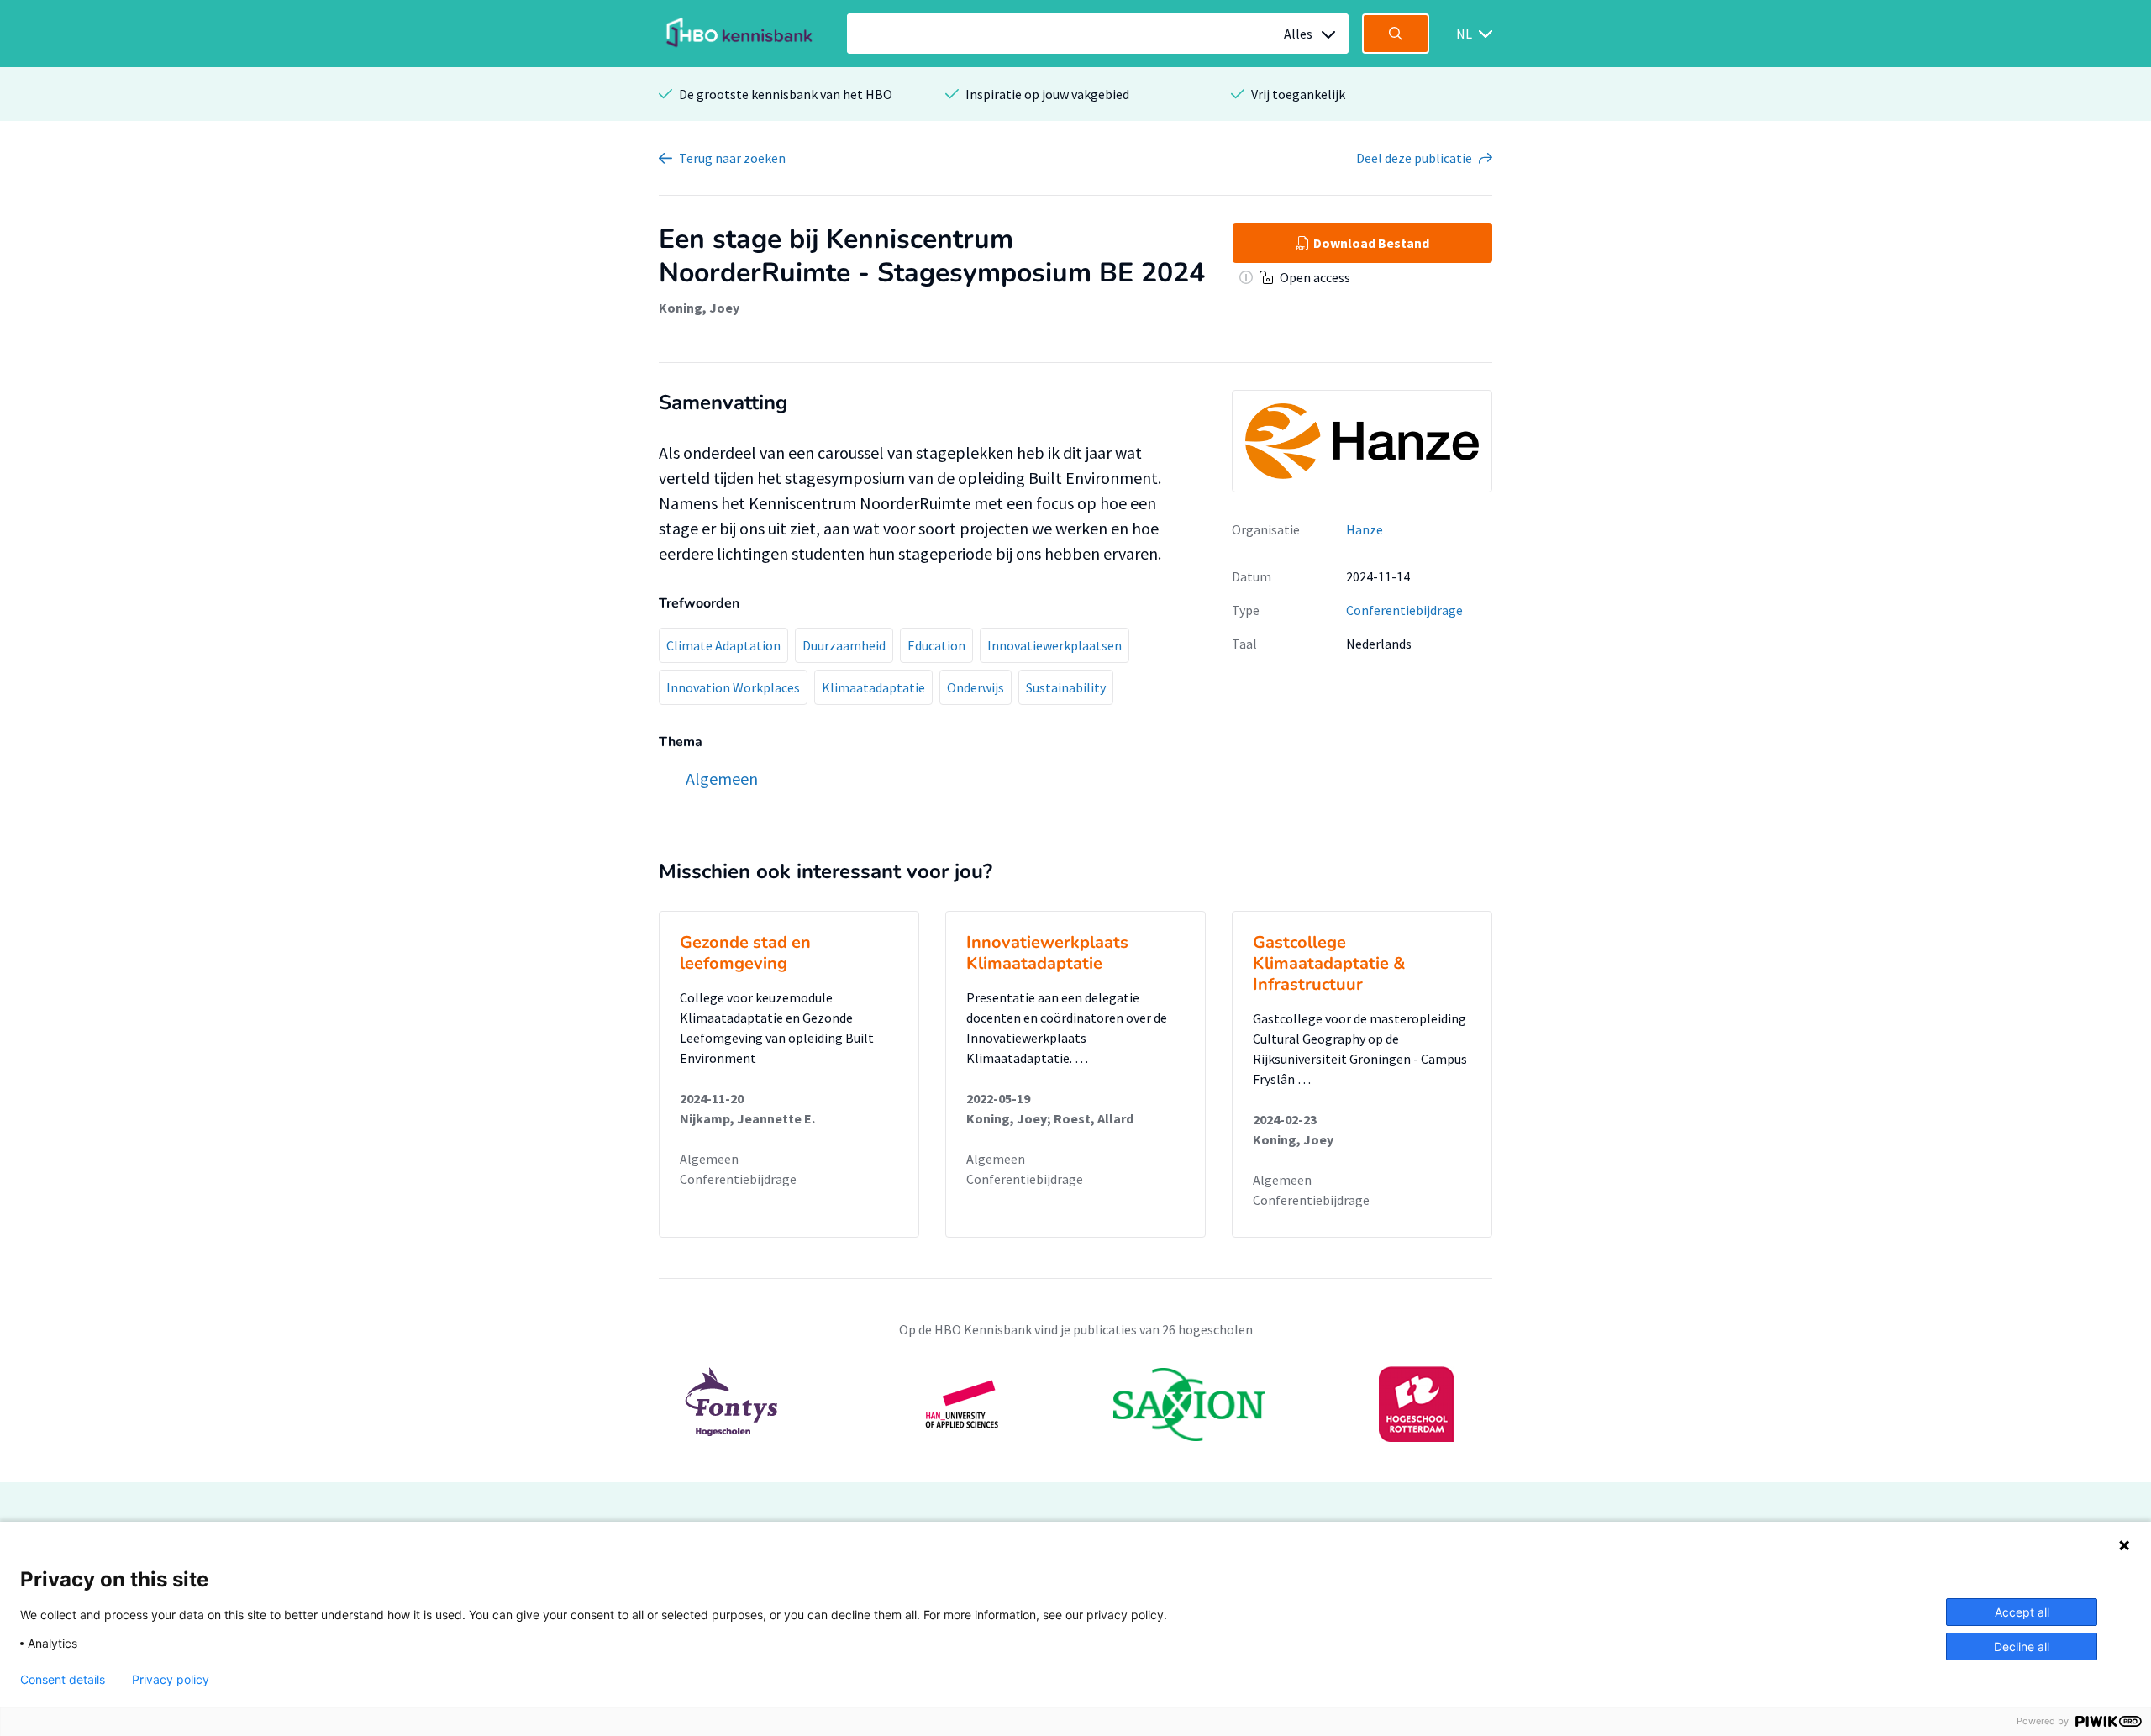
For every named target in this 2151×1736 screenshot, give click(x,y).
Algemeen (709, 1159)
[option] (1075, 1404)
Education (936, 645)
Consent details (63, 1680)
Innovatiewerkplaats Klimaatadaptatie (1047, 953)
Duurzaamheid (844, 645)
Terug (732, 158)
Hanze (1365, 529)
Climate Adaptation (723, 645)
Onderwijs (976, 687)
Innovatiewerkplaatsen (1054, 645)
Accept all (2022, 1612)
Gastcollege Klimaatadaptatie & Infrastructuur (1329, 963)
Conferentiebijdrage (1404, 610)
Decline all (2022, 1647)
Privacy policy (171, 1680)
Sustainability (1066, 687)
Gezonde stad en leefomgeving (745, 953)
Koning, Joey (699, 308)
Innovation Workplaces (733, 687)
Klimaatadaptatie (873, 687)
